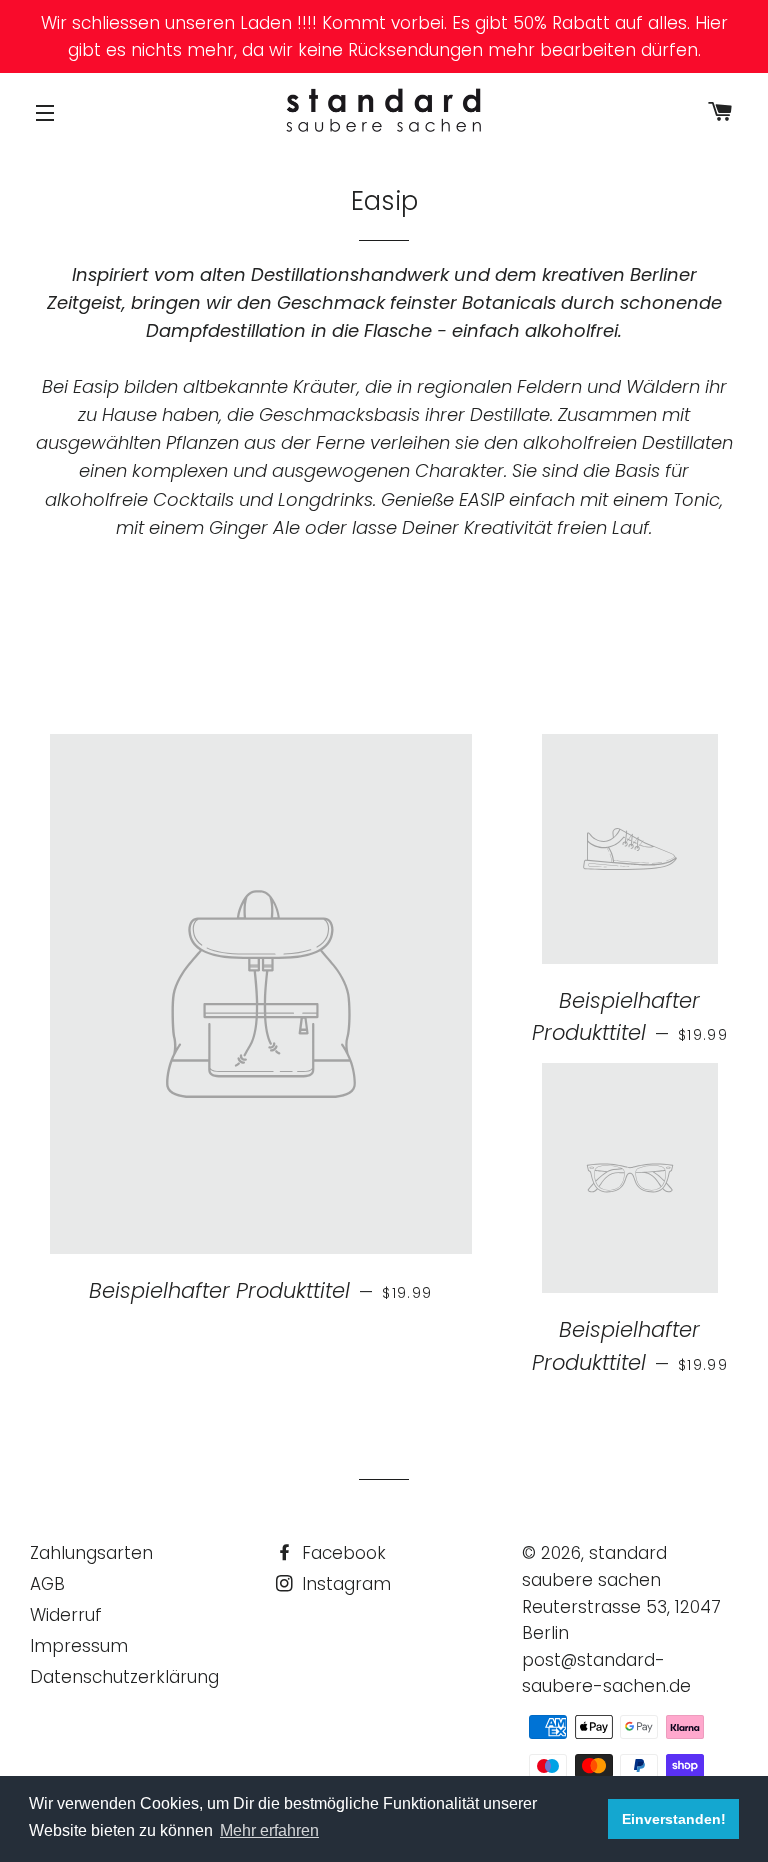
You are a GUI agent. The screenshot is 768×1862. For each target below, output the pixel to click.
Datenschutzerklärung (124, 1677)
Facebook (341, 1553)
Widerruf (66, 1615)
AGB (47, 1584)
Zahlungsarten (91, 1553)
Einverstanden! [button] (674, 1819)
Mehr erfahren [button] (269, 1830)
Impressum (79, 1646)
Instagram (344, 1584)
